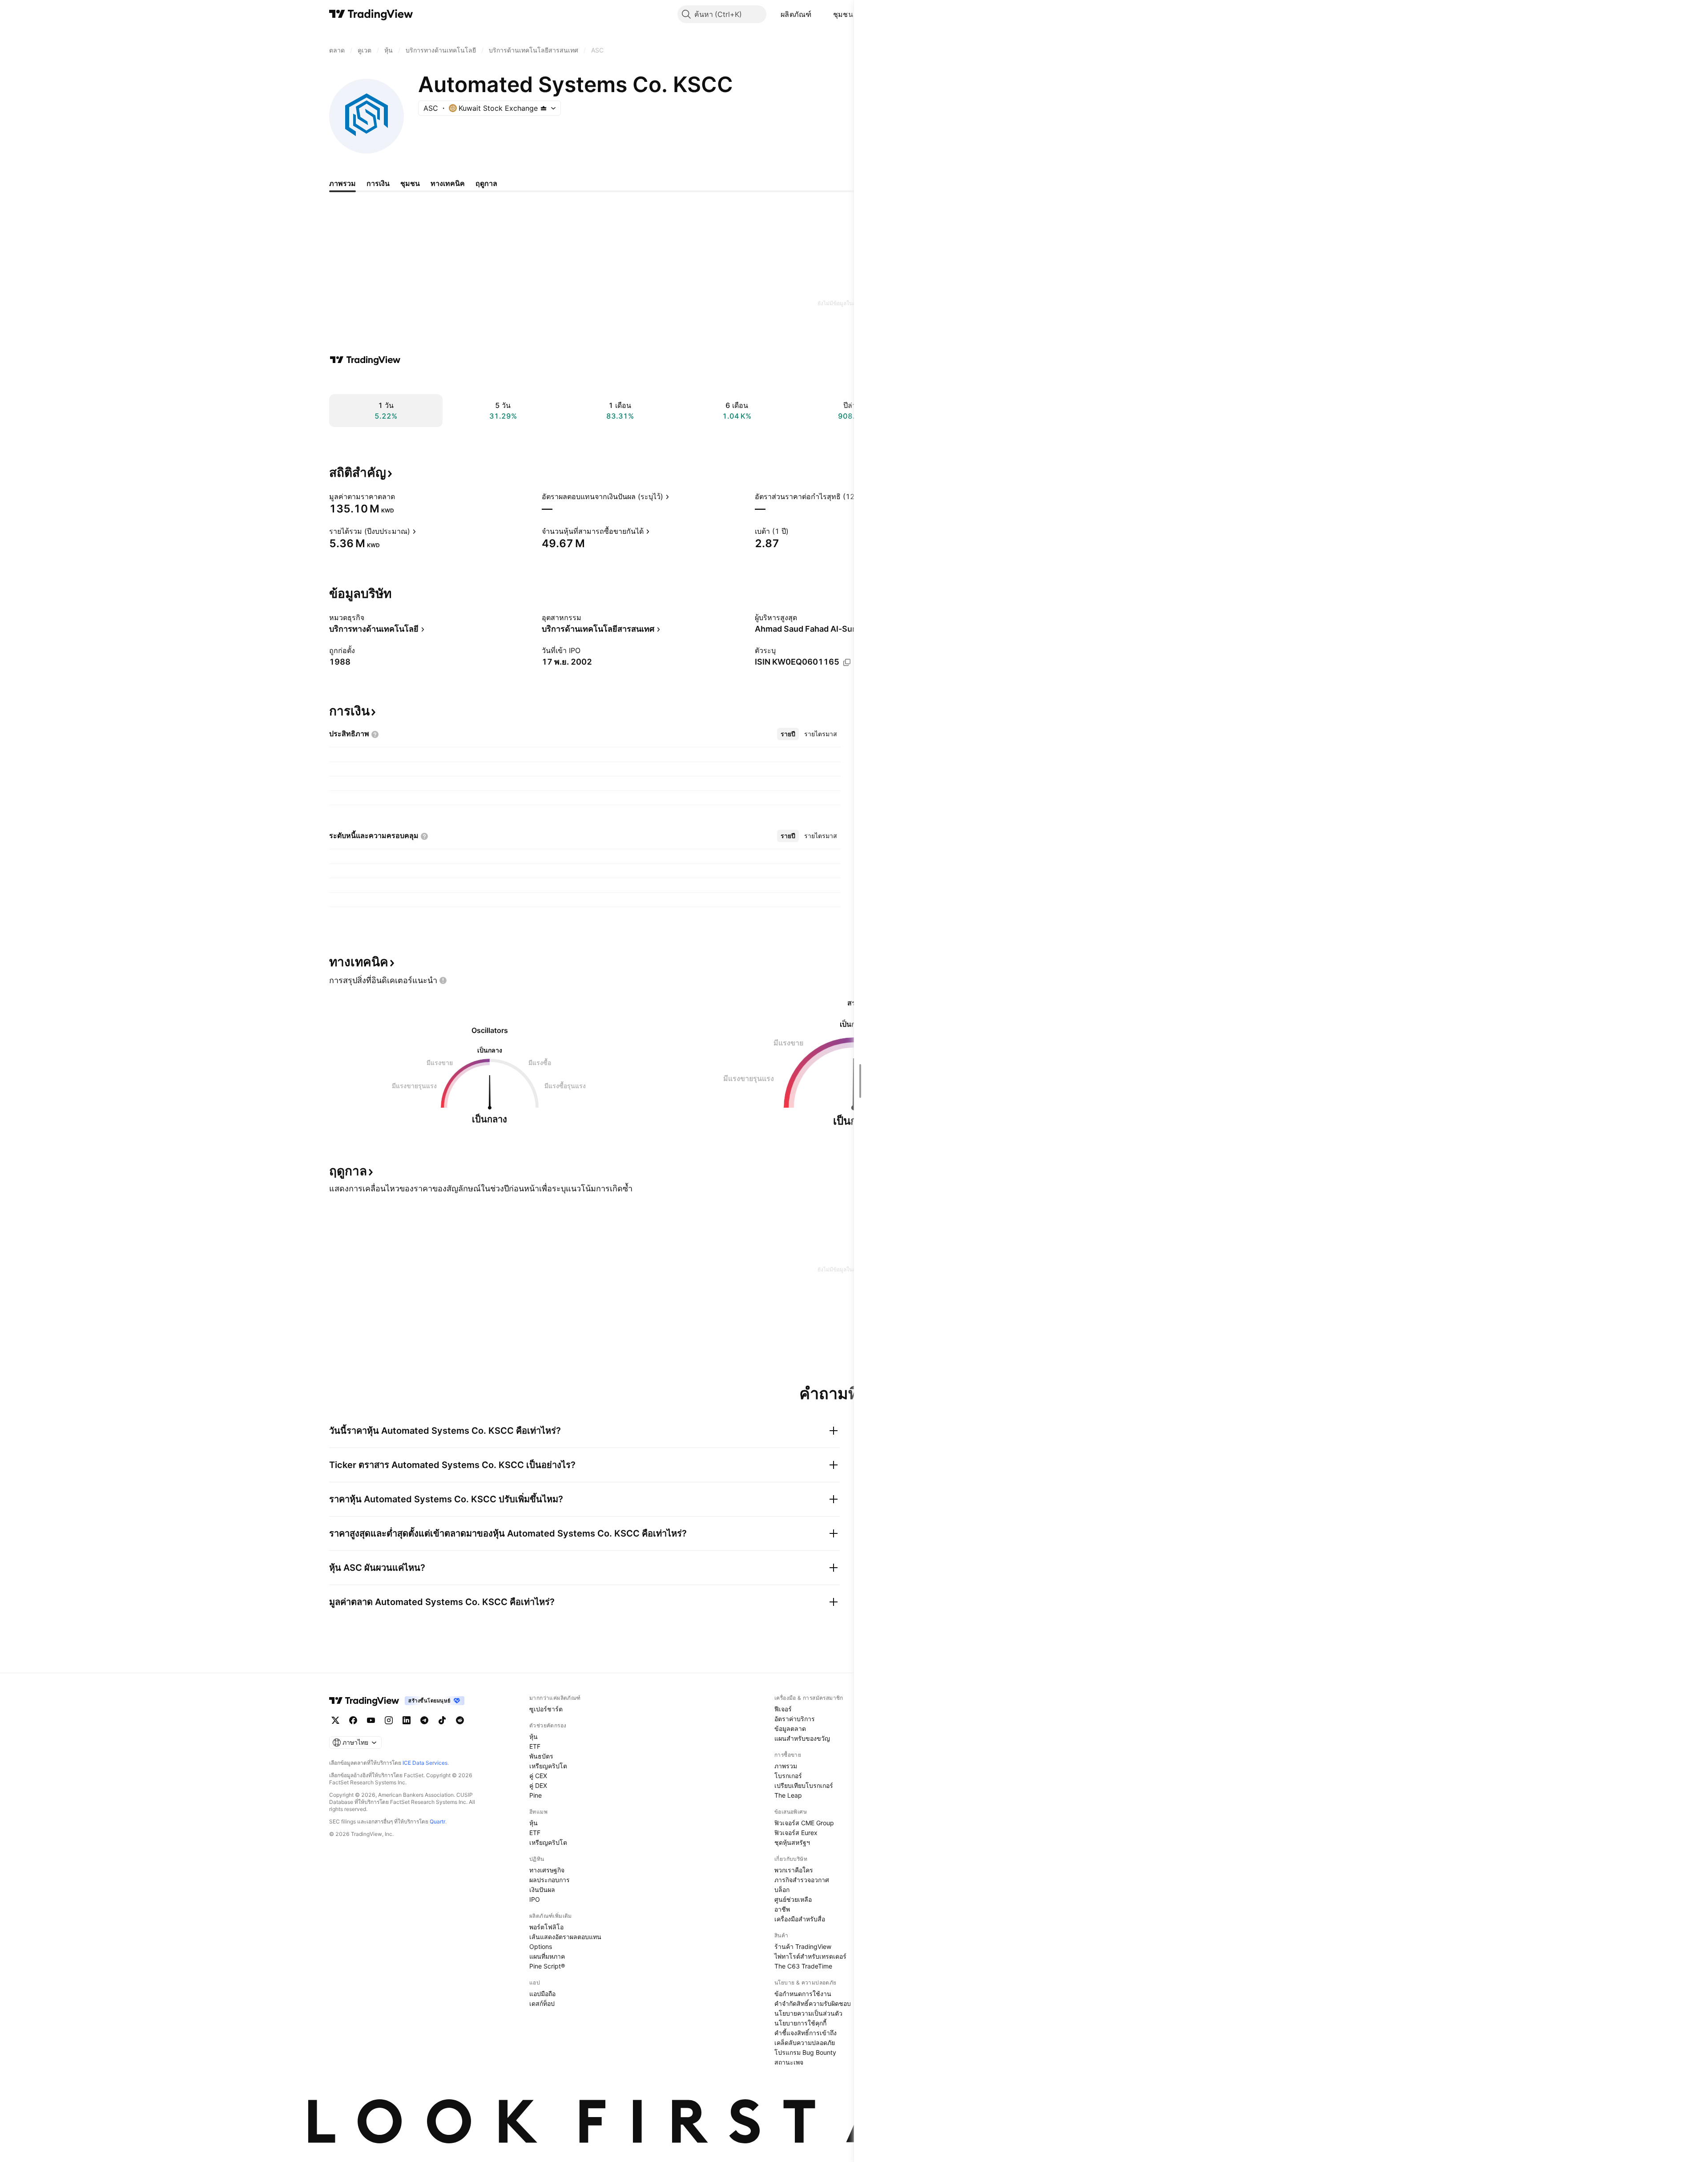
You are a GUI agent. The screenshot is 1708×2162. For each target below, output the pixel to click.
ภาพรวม (786, 1766)
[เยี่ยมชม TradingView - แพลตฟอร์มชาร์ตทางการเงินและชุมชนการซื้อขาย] (365, 360)
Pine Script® (547, 1966)
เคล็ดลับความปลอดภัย (805, 2043)
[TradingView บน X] (335, 1720)
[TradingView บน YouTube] (371, 1720)
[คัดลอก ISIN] (847, 662)
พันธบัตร (541, 1756)
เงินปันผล (542, 1890)
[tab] (788, 734)
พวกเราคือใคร (794, 1870)
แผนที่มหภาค (547, 1956)
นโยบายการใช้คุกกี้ (800, 2023)
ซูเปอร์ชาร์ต (546, 1709)
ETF (535, 1746)
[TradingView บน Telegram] (424, 1720)
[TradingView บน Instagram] (389, 1720)
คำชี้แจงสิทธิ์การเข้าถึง (806, 2033)
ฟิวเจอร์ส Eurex (796, 1833)
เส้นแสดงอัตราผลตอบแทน (565, 1937)
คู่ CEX (538, 1776)
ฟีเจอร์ (783, 1709)
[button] (818, 14)
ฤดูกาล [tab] (486, 183)
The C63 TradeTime (803, 1966)
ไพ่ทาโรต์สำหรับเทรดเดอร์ (810, 1956)
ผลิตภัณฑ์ (796, 14)
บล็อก (782, 1890)
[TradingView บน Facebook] (353, 1720)
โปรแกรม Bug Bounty (805, 2052)
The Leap (788, 1795)
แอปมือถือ (542, 1994)
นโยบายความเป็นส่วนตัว (808, 2013)
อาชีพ (782, 1909)
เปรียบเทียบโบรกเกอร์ (804, 1785)
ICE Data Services (425, 1763)
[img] (544, 108)
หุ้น (534, 1736)
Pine (536, 1795)
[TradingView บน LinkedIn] (407, 1720)
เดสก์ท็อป (542, 2003)
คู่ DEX (538, 1785)
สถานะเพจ (789, 2062)
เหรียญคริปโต (548, 1766)
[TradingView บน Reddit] (460, 1720)
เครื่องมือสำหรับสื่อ (800, 1919)
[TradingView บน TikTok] (442, 1720)
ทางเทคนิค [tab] (448, 183)
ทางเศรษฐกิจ (547, 1870)
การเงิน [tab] (378, 183)
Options (541, 1946)
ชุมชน (843, 14)
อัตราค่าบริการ (795, 1719)
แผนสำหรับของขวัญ (802, 1738)
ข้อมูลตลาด (790, 1728)
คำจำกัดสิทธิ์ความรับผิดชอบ (813, 2003)
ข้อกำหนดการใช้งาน (803, 1994)
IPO (535, 1899)
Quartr (437, 1821)
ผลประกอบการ (550, 1880)
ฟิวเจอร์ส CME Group (804, 1823)
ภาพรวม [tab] (342, 183)
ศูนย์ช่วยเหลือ (793, 1899)
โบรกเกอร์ (788, 1776)
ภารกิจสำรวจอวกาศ (802, 1880)
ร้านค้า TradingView (803, 1946)
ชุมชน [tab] (410, 183)
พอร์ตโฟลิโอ (546, 1927)
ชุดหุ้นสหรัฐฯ (792, 1842)
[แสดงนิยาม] (401, 496)
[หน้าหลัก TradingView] (371, 14)
